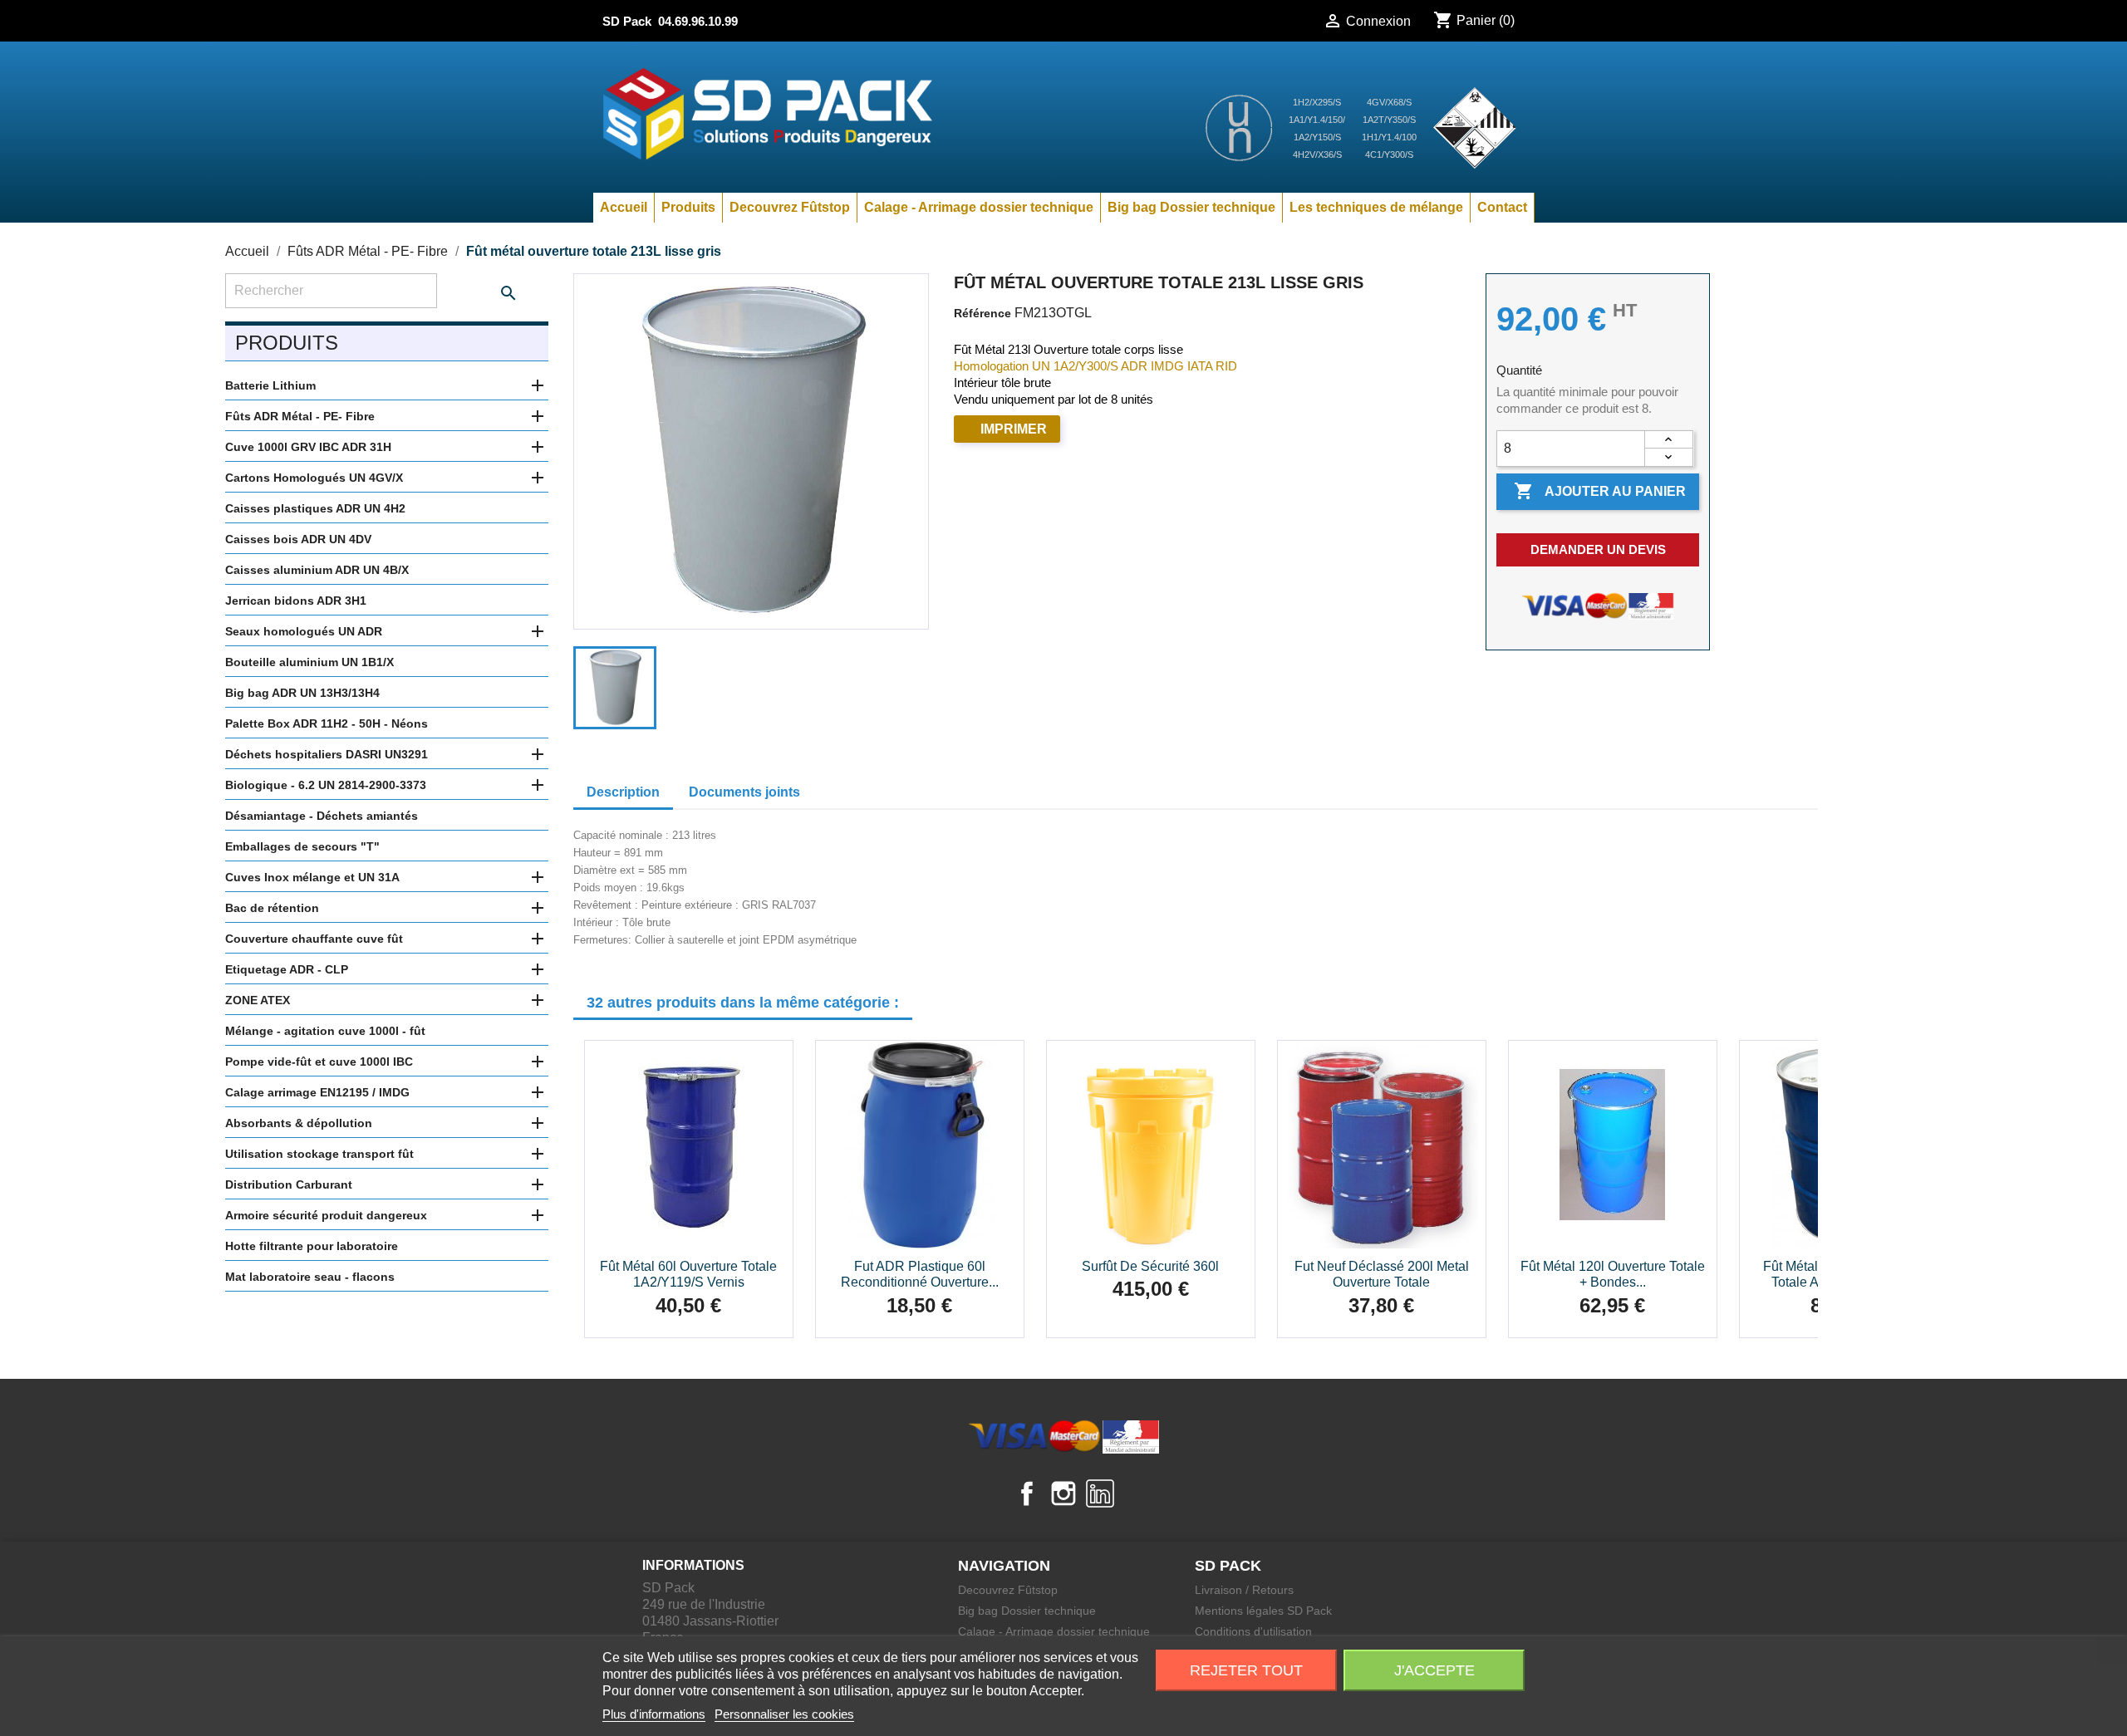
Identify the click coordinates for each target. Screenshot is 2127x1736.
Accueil (624, 207)
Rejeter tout (1246, 1670)
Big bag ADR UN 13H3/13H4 (302, 693)
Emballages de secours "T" (302, 846)
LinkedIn (1100, 1493)
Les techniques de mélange (1376, 207)
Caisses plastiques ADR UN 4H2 (315, 508)
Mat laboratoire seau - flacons (310, 1277)
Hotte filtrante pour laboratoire (312, 1246)
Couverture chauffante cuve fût (314, 939)
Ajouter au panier (1600, 491)
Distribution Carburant (289, 1184)
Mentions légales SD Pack (1263, 1611)
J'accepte (1434, 1670)
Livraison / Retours (1244, 1590)
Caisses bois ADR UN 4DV (298, 539)
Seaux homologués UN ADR (304, 631)
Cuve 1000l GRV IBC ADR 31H (308, 447)
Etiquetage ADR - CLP (287, 969)
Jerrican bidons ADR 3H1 (296, 601)
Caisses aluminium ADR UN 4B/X (317, 570)
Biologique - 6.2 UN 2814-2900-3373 (326, 785)
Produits (688, 207)
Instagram (1063, 1493)
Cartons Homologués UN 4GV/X (314, 478)
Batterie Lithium (270, 385)
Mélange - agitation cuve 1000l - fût (325, 1031)
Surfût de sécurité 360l (1150, 1266)
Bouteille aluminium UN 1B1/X (309, 662)
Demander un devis (1598, 549)
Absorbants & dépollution (299, 1123)
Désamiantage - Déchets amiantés (322, 816)
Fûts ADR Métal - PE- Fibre (300, 416)
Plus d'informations (654, 1714)
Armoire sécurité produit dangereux (326, 1215)
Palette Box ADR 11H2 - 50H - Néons (327, 723)
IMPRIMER (1014, 429)
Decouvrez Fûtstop (790, 207)
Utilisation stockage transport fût (319, 1154)
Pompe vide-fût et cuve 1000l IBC (319, 1062)
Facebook (1027, 1493)
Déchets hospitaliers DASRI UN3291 (327, 754)
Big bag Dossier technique (1191, 207)
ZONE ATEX (258, 1000)
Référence (982, 313)
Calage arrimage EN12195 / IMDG (317, 1092)
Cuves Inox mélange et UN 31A (312, 877)
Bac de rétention (272, 908)
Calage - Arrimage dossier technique (979, 207)
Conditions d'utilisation (1253, 1631)
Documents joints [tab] (744, 792)
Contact (1502, 207)
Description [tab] (623, 792)
